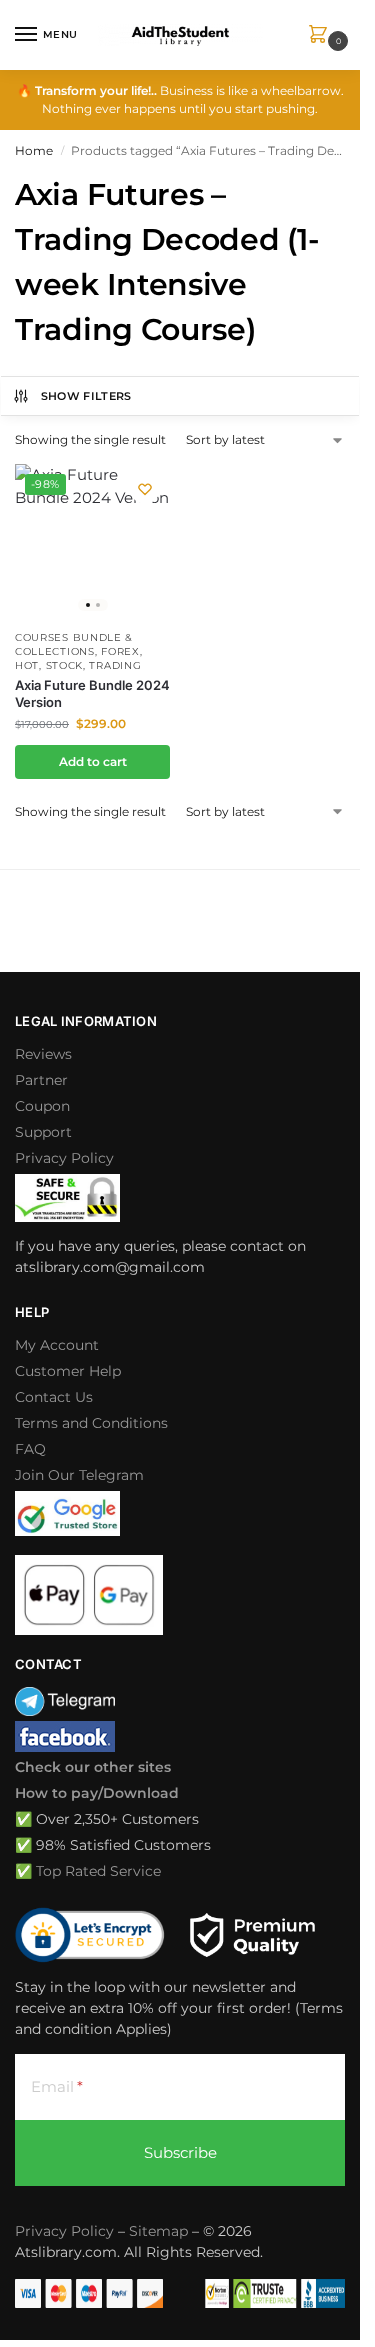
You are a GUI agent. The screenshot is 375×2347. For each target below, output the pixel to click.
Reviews (43, 1054)
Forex (120, 651)
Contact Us (54, 1397)
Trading (115, 665)
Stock (65, 665)
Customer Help (68, 1371)
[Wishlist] (145, 489)
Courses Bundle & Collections (74, 644)
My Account (57, 1345)
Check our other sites (93, 1767)
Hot (27, 665)
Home (34, 150)
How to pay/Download (97, 1793)
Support (43, 1132)
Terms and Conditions (91, 1423)
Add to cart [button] (93, 761)
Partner (41, 1080)
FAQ (30, 1449)
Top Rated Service (98, 1871)
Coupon (42, 1106)
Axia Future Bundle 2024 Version (92, 693)
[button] (322, 35)
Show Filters (86, 396)
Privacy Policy (64, 1158)
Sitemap (158, 2231)
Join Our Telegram (79, 1475)
